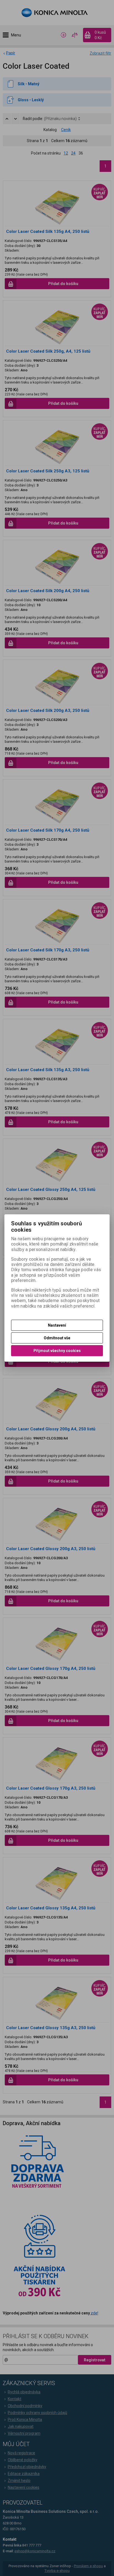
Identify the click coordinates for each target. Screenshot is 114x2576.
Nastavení (57, 1325)
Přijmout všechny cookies (57, 1351)
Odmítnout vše (57, 1338)
